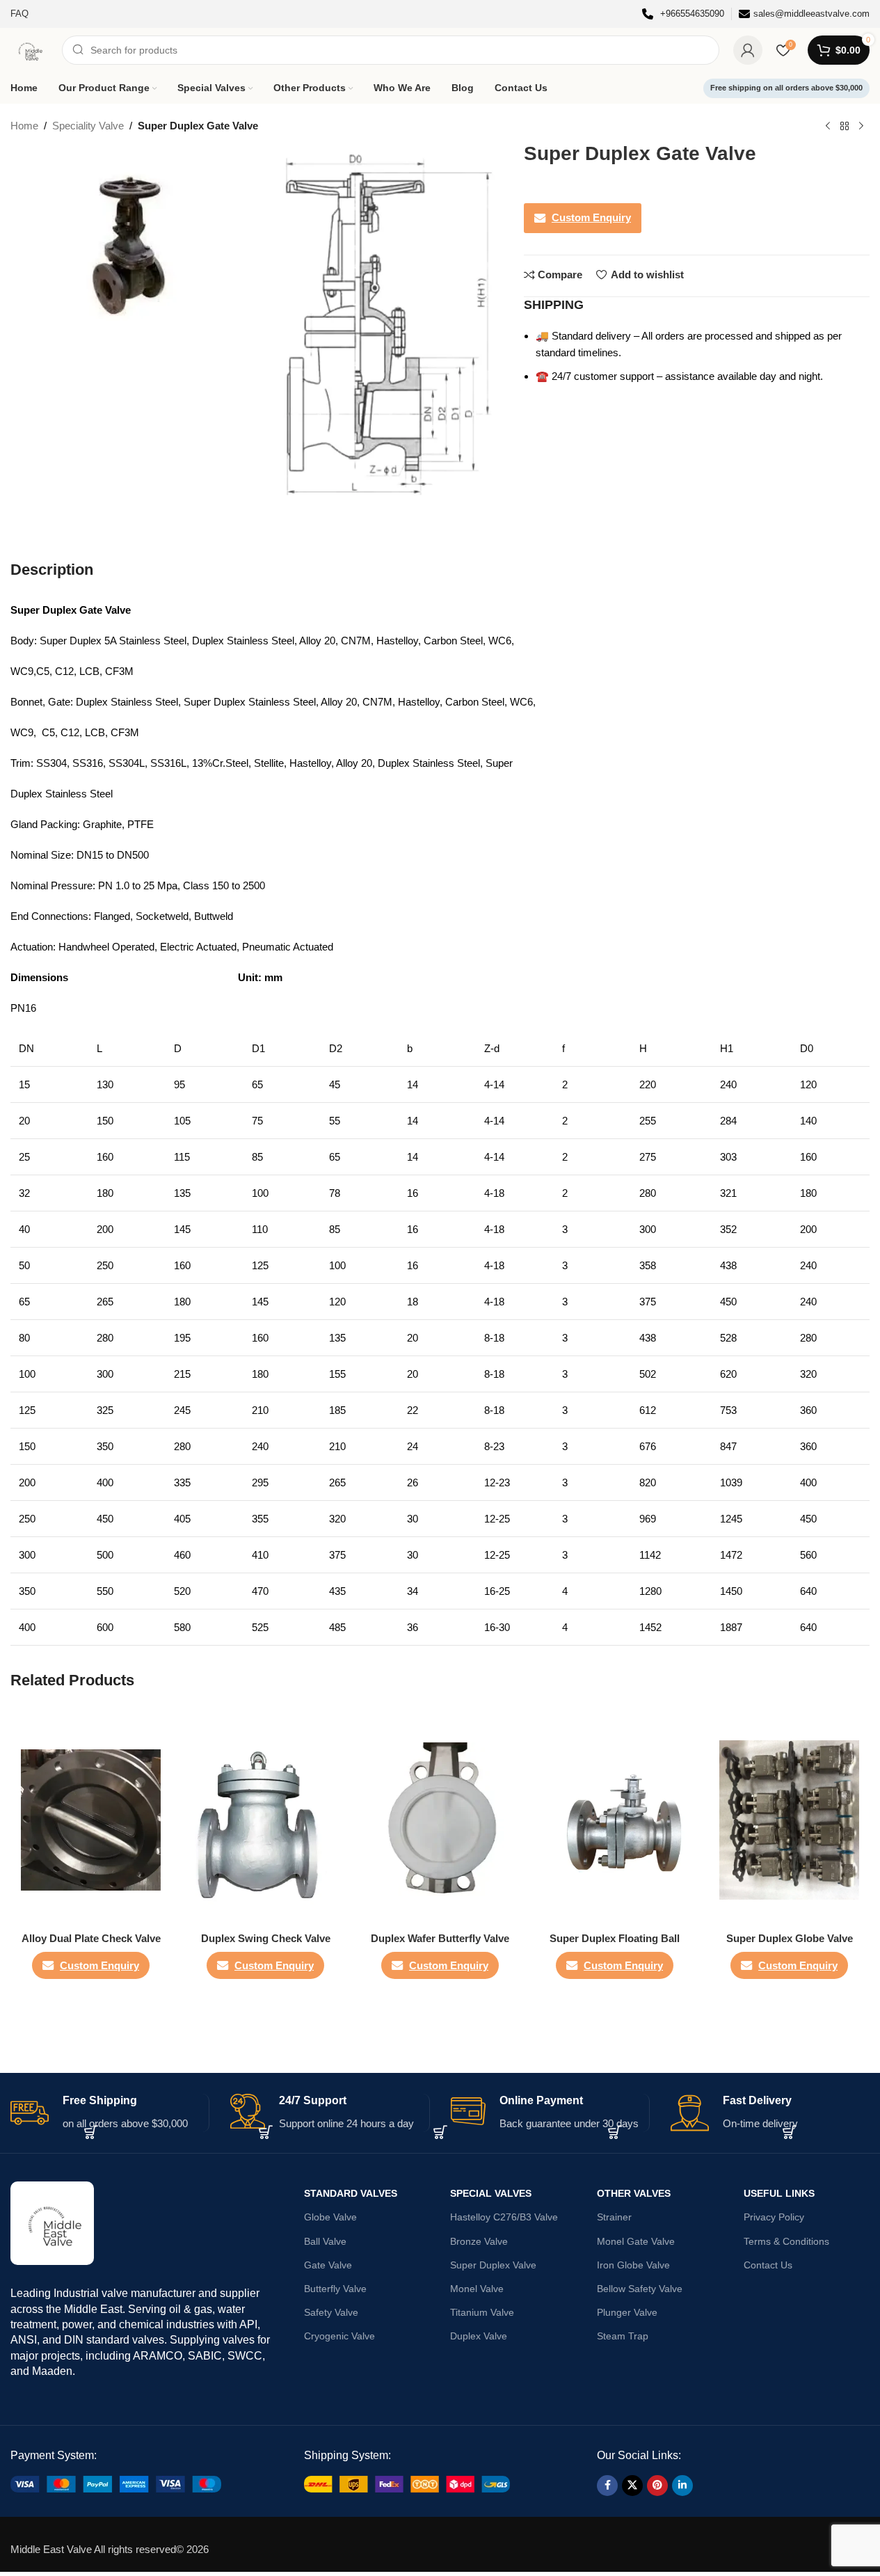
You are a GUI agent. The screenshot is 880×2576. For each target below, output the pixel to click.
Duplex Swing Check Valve (266, 1938)
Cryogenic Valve (339, 2336)
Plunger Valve (627, 2312)
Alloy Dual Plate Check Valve (91, 1938)
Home (24, 126)
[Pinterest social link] (657, 2486)
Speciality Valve (88, 126)
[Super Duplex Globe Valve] (789, 1820)
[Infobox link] (683, 14)
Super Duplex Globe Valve (790, 1938)
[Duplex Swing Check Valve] (265, 1820)
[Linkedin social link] (682, 2486)
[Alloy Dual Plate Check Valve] (91, 1820)
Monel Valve (477, 2289)
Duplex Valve (479, 2336)
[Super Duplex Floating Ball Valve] (615, 1820)
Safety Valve (331, 2312)
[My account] (748, 50)
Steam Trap (623, 2336)
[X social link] (632, 2486)
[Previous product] (828, 127)
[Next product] (861, 127)
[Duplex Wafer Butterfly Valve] (440, 1820)
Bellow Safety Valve (640, 2289)
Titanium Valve (482, 2312)
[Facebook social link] (607, 2486)
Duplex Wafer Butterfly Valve (440, 1938)
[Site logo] (29, 49)
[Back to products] (845, 127)
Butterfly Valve (335, 2289)
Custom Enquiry (591, 217)
